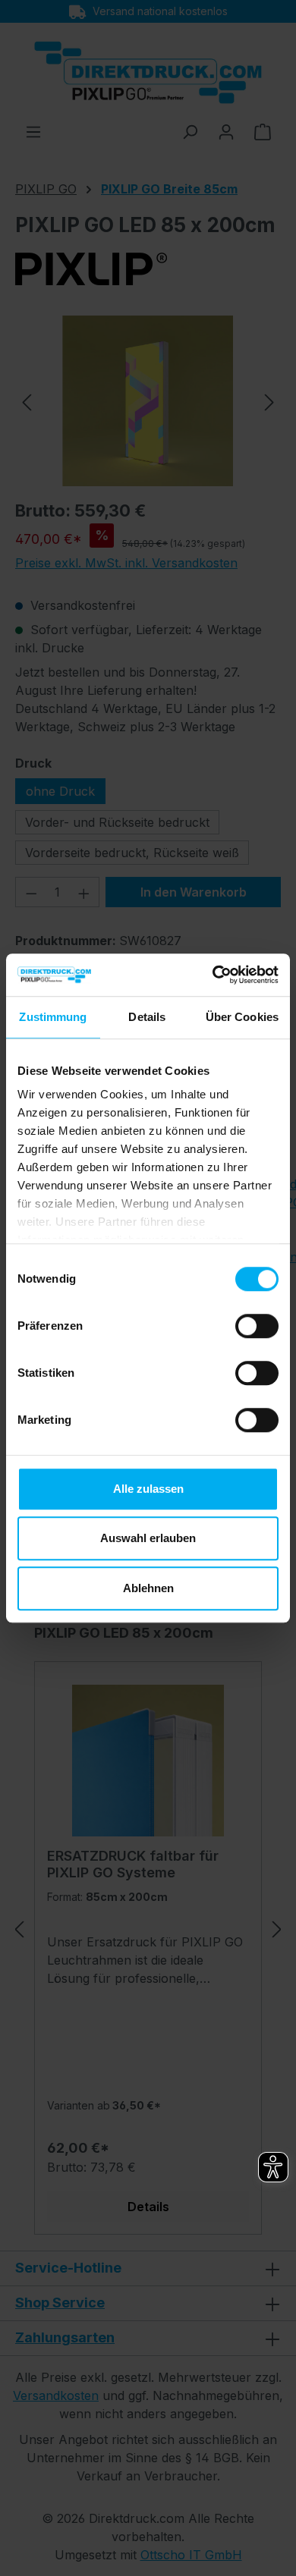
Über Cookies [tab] (242, 1017)
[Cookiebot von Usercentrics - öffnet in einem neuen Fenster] (213, 975)
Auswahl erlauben (148, 1538)
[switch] (257, 1326)
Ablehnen (148, 1588)
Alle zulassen (148, 1489)
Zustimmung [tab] (53, 1017)
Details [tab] (147, 1017)
